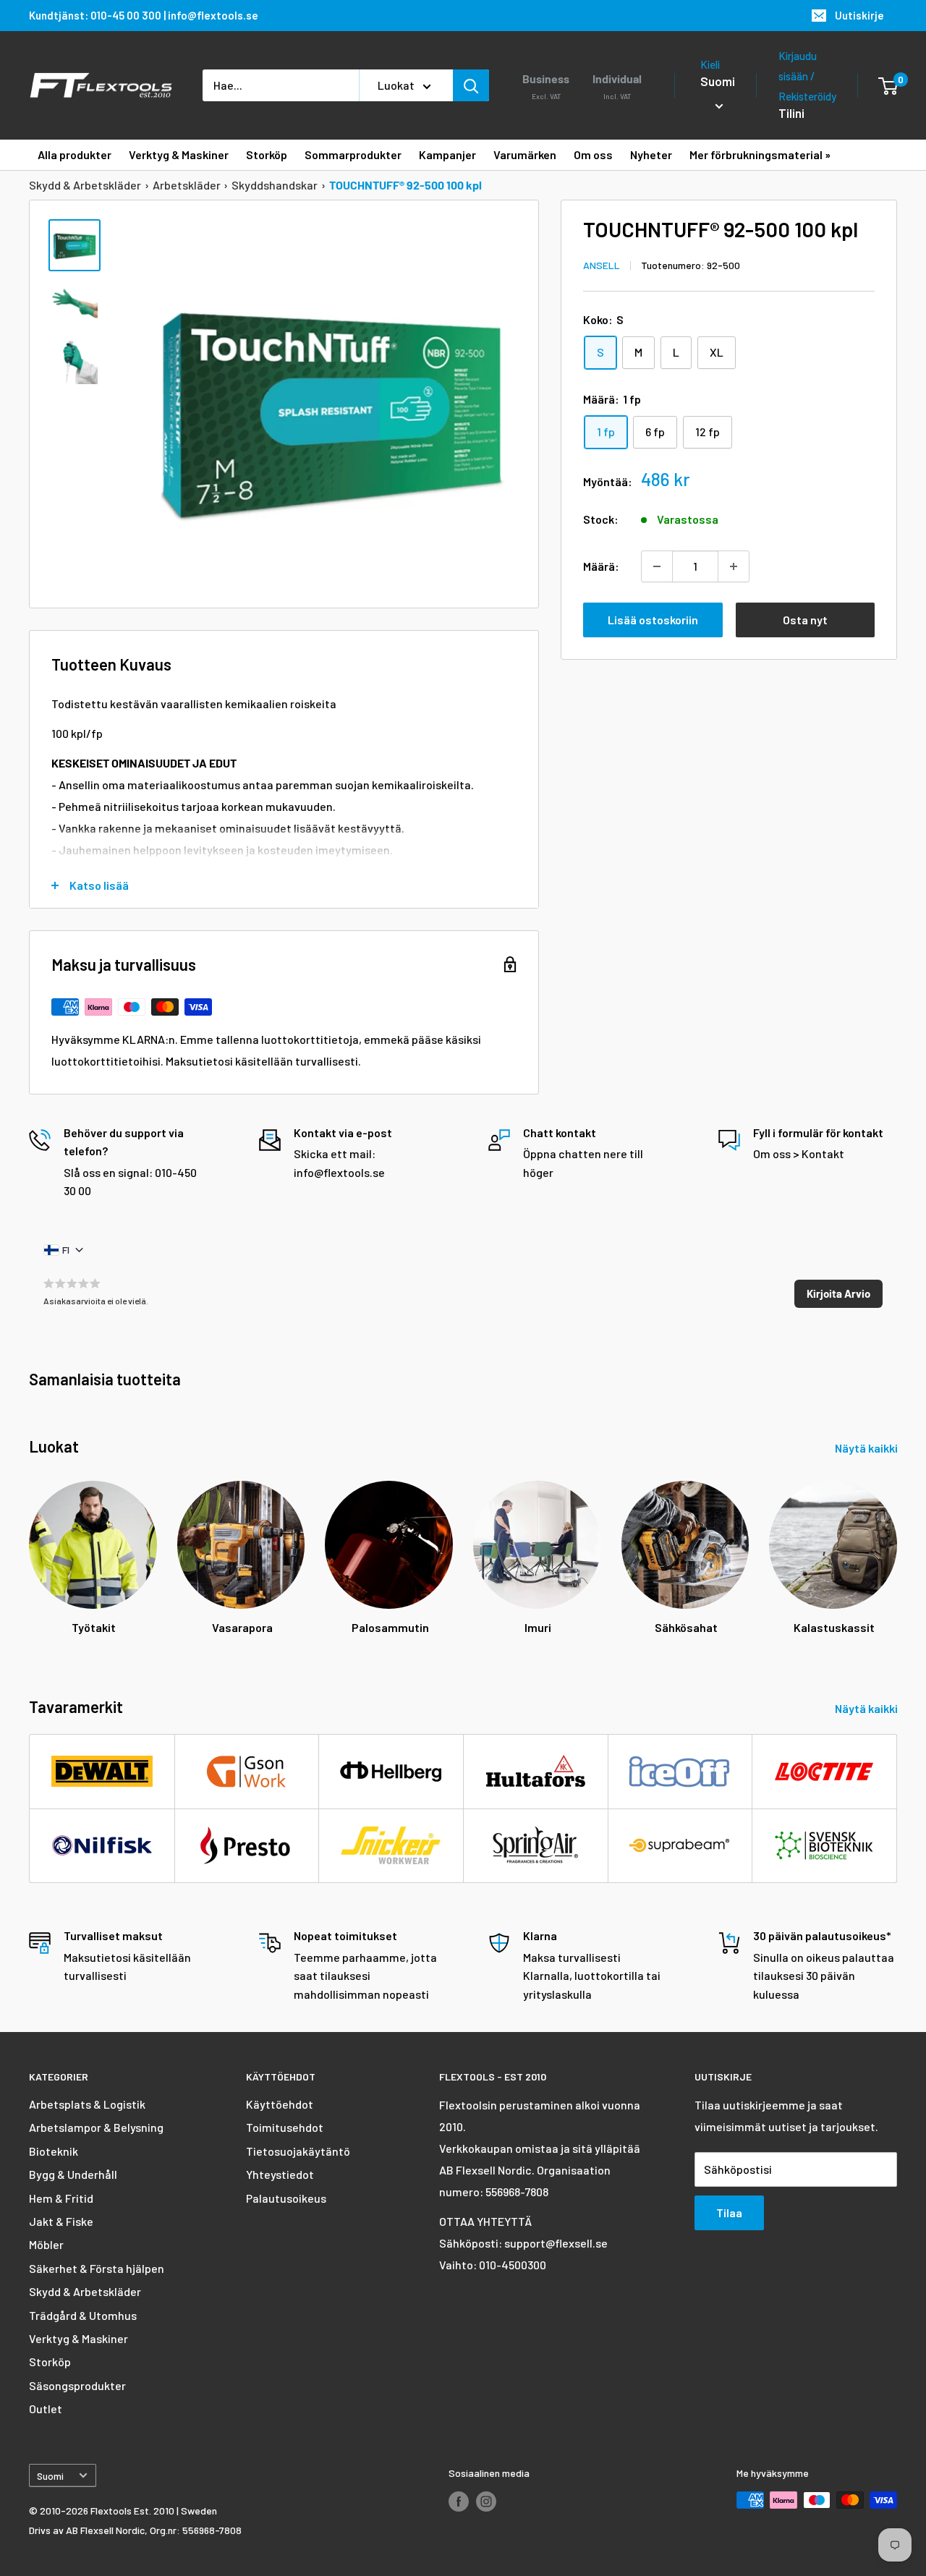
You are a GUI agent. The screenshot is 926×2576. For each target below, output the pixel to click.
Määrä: (601, 566)
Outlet (46, 2409)
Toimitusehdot (285, 2127)
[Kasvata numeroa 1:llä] (734, 566)
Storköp (50, 2362)
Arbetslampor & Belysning (96, 2127)
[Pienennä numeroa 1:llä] (657, 566)
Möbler (46, 2244)
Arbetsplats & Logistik (87, 2104)
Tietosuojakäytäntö (298, 2151)
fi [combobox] (66, 1250)
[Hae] (471, 85)
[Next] (897, 1551)
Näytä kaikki (867, 1448)
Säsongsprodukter (77, 2385)
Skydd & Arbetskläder (85, 185)
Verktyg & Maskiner (78, 2338)
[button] (838, 1294)
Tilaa (729, 2212)
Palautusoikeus (286, 2198)
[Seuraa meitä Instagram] (486, 2501)
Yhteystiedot (280, 2174)
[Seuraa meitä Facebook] (459, 2501)
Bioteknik (54, 2151)
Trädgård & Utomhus (83, 2315)
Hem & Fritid (61, 2198)
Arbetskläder (187, 185)
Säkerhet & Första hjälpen (97, 2268)
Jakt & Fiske (61, 2221)
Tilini (791, 113)
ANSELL (602, 265)
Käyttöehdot (280, 2104)
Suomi (50, 2476)
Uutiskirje (859, 15)
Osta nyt (805, 620)
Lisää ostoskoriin (653, 620)
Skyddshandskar (275, 185)
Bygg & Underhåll (73, 2174)
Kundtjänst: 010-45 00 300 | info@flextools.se (144, 15)
